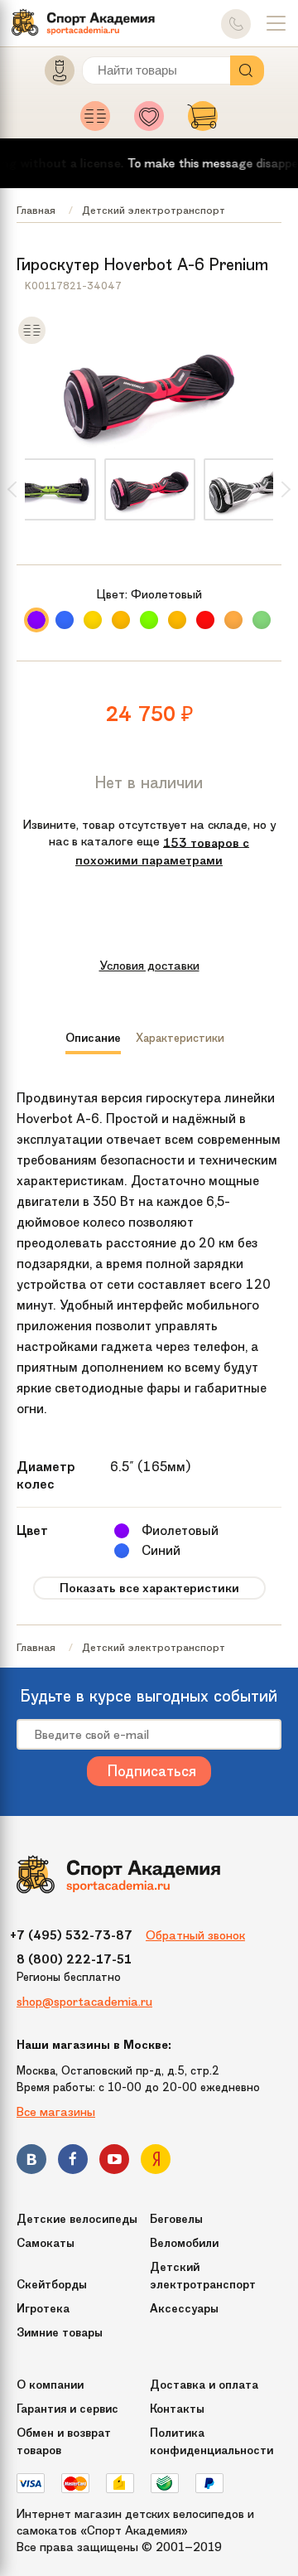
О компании (50, 2385)
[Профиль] (52, 74)
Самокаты (46, 2243)
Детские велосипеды (77, 2219)
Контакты (177, 2409)
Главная (36, 210)
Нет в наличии (149, 782)
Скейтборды (52, 2285)
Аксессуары (184, 2309)
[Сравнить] (32, 341)
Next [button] (286, 489)
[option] (150, 489)
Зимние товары (60, 2333)
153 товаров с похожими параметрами (162, 851)
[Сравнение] (100, 121)
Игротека (43, 2309)
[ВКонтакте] (31, 2162)
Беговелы (176, 2219)
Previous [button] (12, 489)
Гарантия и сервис (67, 2409)
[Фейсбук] (73, 2162)
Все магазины (56, 2112)
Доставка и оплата (204, 2385)
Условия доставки (149, 966)
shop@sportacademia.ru (84, 2002)
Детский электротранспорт (154, 210)
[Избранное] (154, 121)
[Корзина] (203, 121)
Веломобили (184, 2243)
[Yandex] (156, 2162)
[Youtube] (114, 2162)
